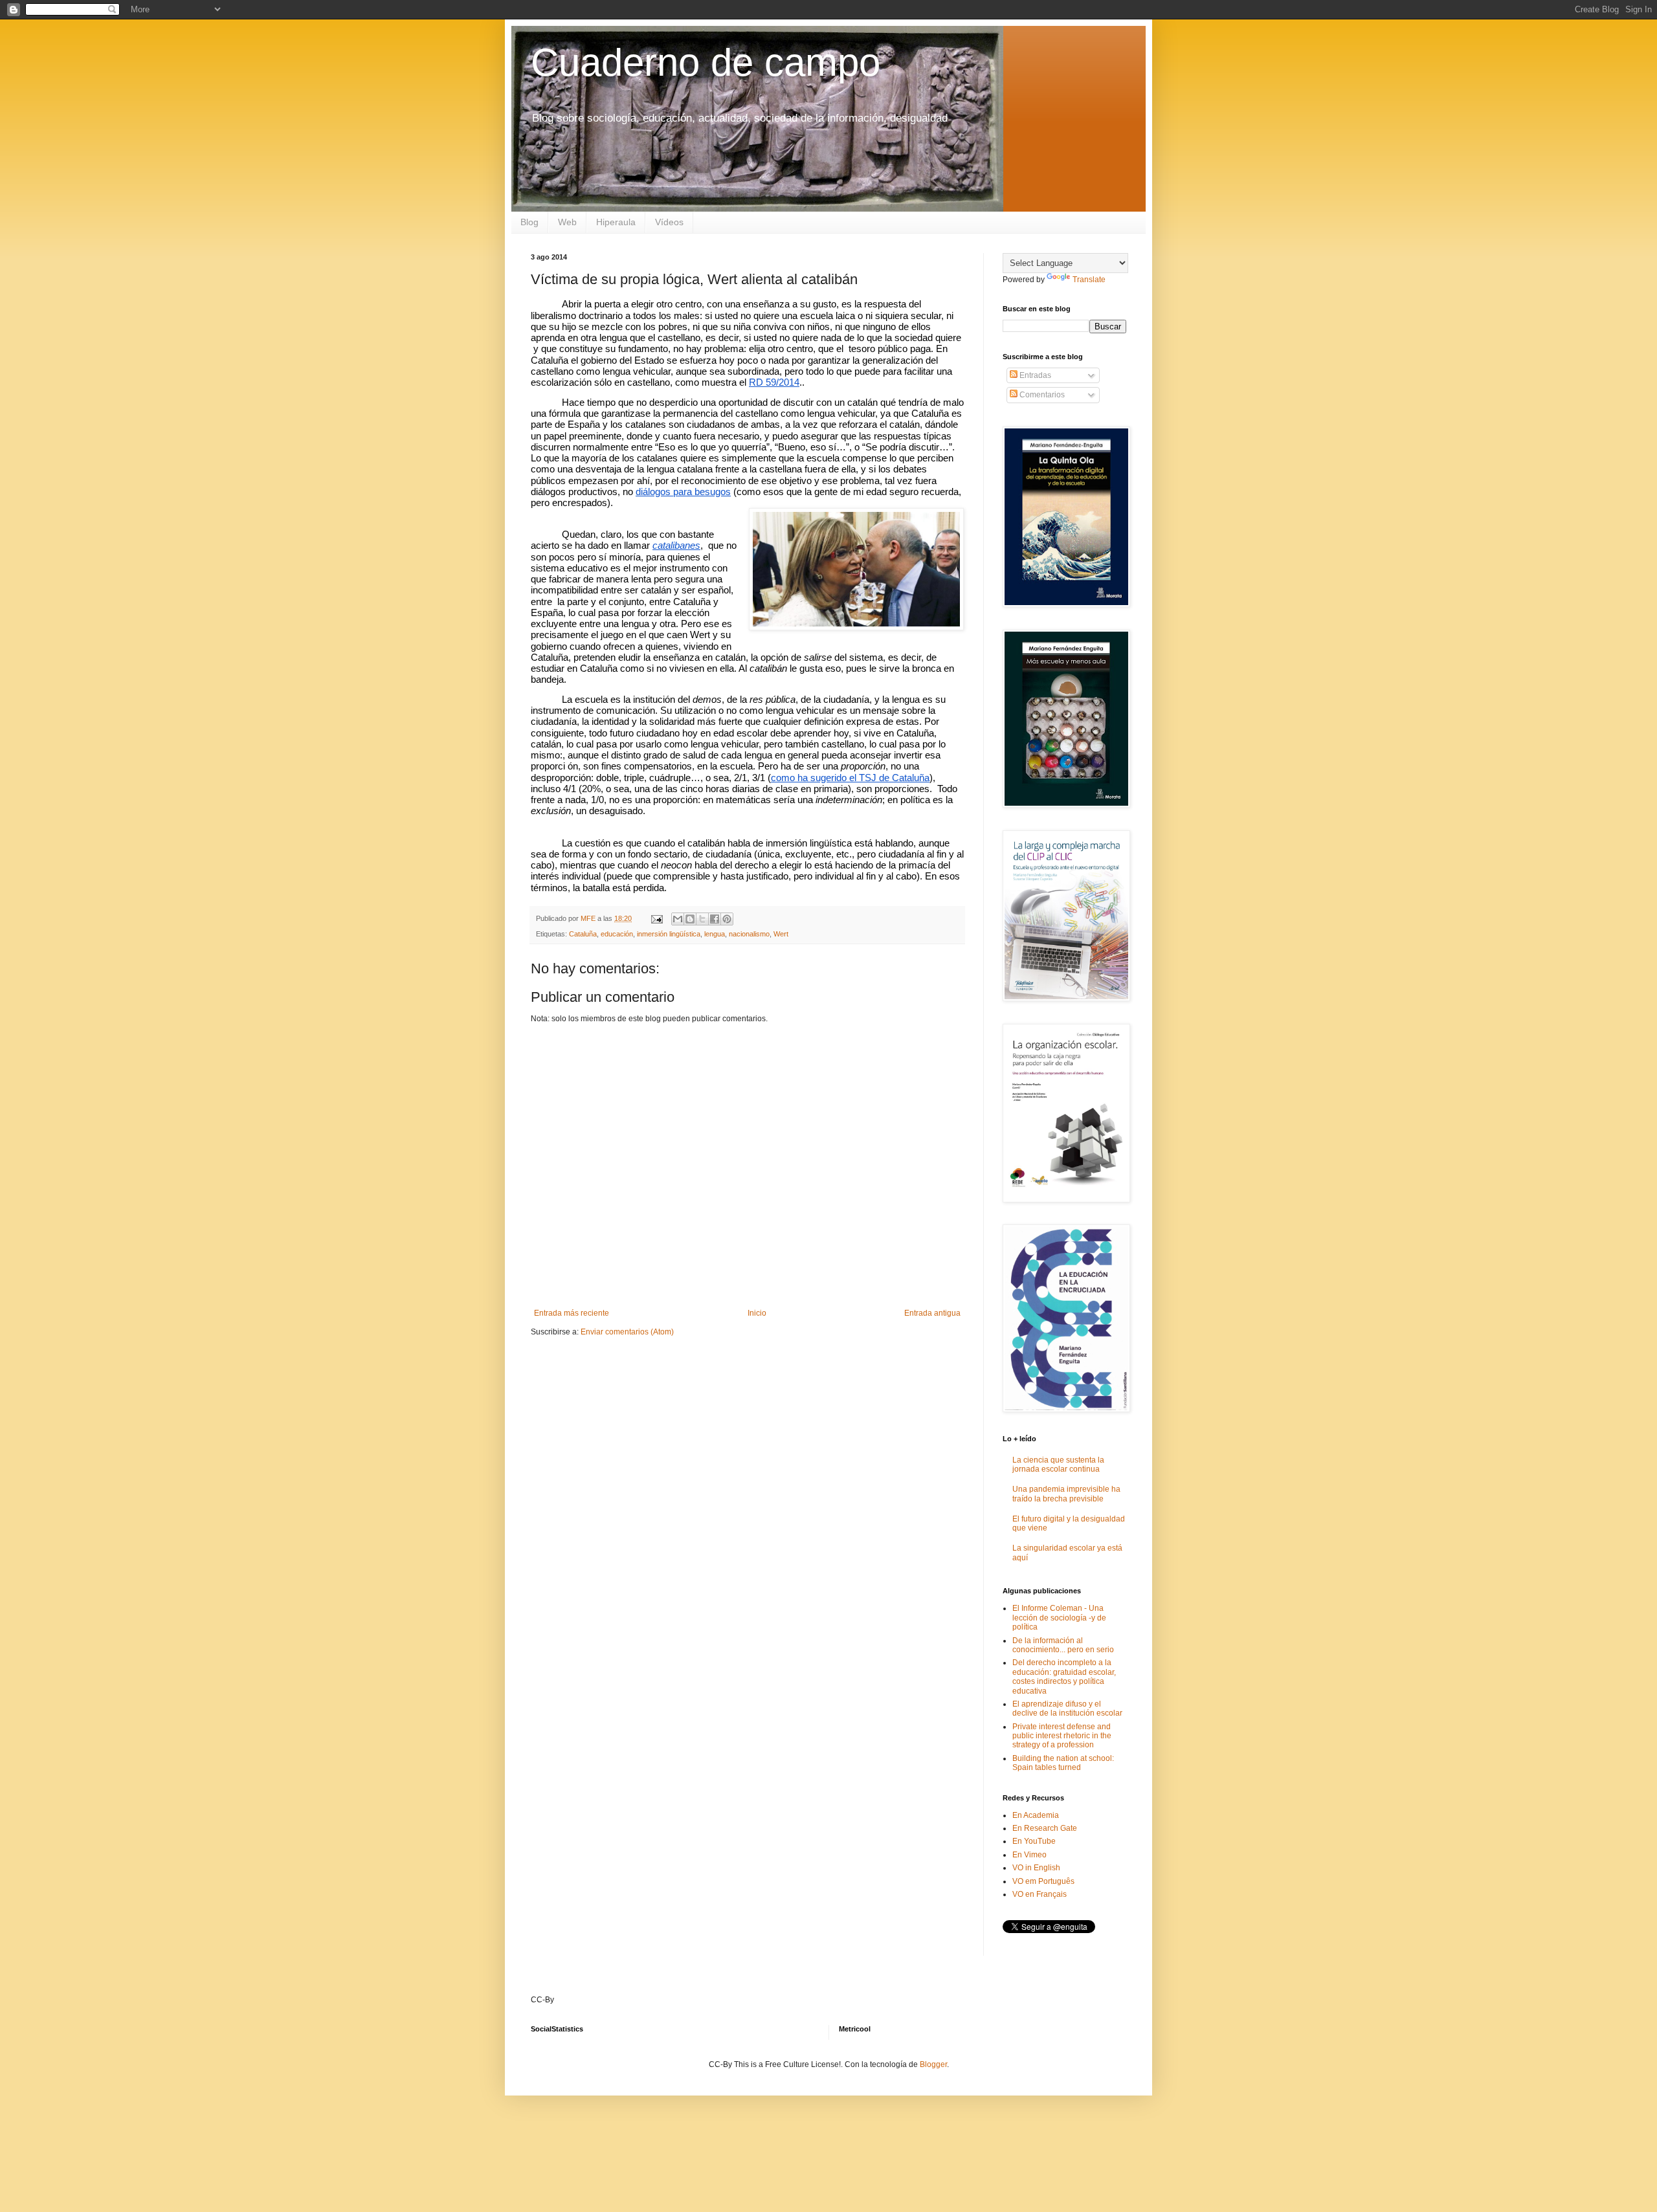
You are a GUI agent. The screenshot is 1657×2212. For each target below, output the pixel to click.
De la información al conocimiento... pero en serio (1063, 1645)
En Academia (1036, 1815)
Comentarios (1041, 395)
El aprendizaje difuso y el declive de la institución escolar (1067, 1709)
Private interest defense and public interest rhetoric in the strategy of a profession (1062, 1736)
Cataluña (583, 934)
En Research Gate (1045, 1828)
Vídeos (669, 222)
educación (617, 934)
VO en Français (1040, 1894)
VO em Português (1043, 1881)
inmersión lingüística (669, 934)
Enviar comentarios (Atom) (627, 1332)
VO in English (1036, 1868)
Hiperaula (616, 222)
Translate (1089, 280)
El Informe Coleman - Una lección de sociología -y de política (1059, 1618)
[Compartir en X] (702, 919)
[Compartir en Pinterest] (727, 919)
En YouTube (1034, 1841)
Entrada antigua (932, 1313)
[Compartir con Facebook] (715, 919)
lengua (715, 934)
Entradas (1034, 375)
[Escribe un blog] (690, 919)
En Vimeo (1029, 1855)
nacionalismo (749, 934)
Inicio (757, 1313)
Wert (781, 934)
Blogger (933, 2064)
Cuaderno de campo (706, 62)
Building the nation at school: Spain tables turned (1063, 1763)
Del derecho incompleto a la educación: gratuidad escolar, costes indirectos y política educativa (1064, 1676)
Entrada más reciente (572, 1313)
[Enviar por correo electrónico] (678, 919)
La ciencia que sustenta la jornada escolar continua (1058, 1465)
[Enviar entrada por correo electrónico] (656, 918)
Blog (529, 222)
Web (567, 222)
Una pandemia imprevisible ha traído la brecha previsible (1066, 1494)
